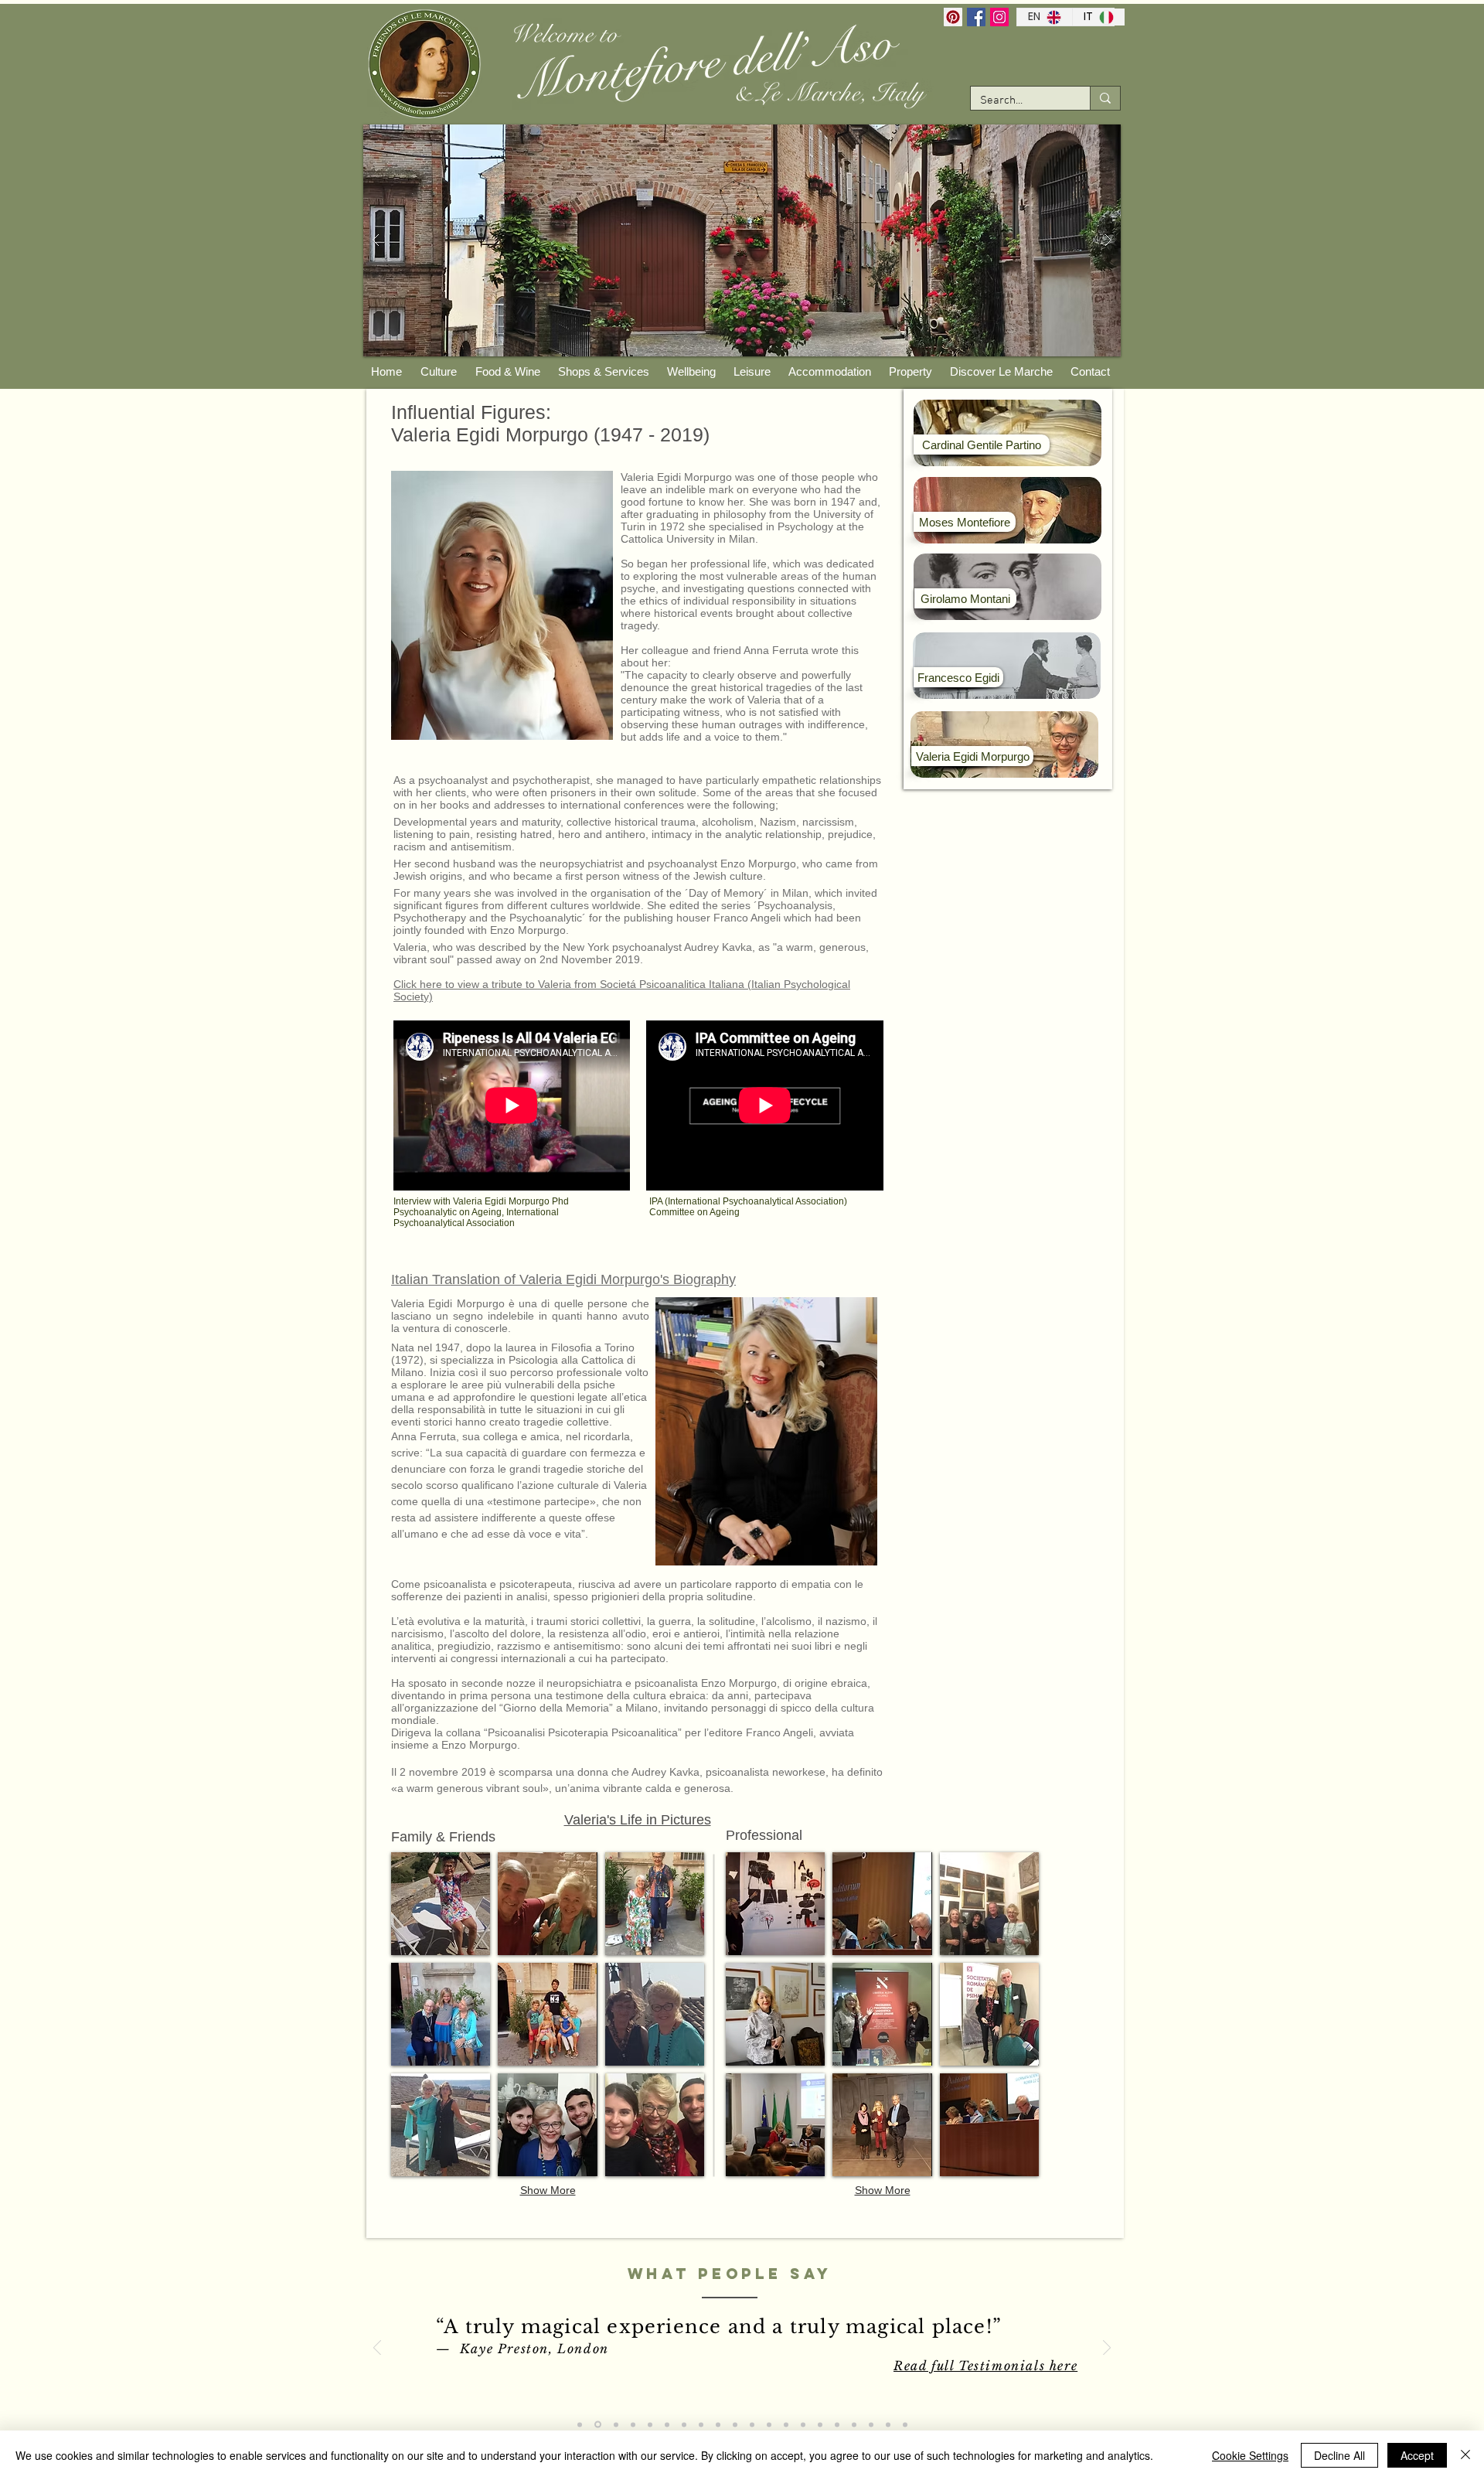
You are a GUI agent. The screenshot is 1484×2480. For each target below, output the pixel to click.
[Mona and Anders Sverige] (718, 2424)
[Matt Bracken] (752, 2424)
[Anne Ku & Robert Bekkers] (616, 2424)
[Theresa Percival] (684, 2424)
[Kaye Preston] (598, 2425)
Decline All (1339, 2455)
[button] (441, 1904)
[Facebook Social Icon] (976, 17)
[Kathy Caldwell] (905, 2424)
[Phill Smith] (701, 2424)
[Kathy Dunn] (667, 2424)
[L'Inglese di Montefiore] (580, 2424)
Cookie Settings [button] (1250, 2455)
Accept (1417, 2455)
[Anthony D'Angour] (735, 2424)
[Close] (1465, 2455)
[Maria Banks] (769, 2424)
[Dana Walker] (803, 2424)
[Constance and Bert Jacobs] (854, 2424)
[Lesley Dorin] (820, 2424)
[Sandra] (888, 2424)
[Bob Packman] (786, 2424)
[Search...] (1105, 98)
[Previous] (377, 2349)
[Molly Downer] (633, 2424)
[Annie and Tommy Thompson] (650, 2424)
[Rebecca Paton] (871, 2424)
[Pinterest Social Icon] (953, 17)
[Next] (1107, 2349)
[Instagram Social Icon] (999, 17)
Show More (548, 2190)
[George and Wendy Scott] (837, 2424)
